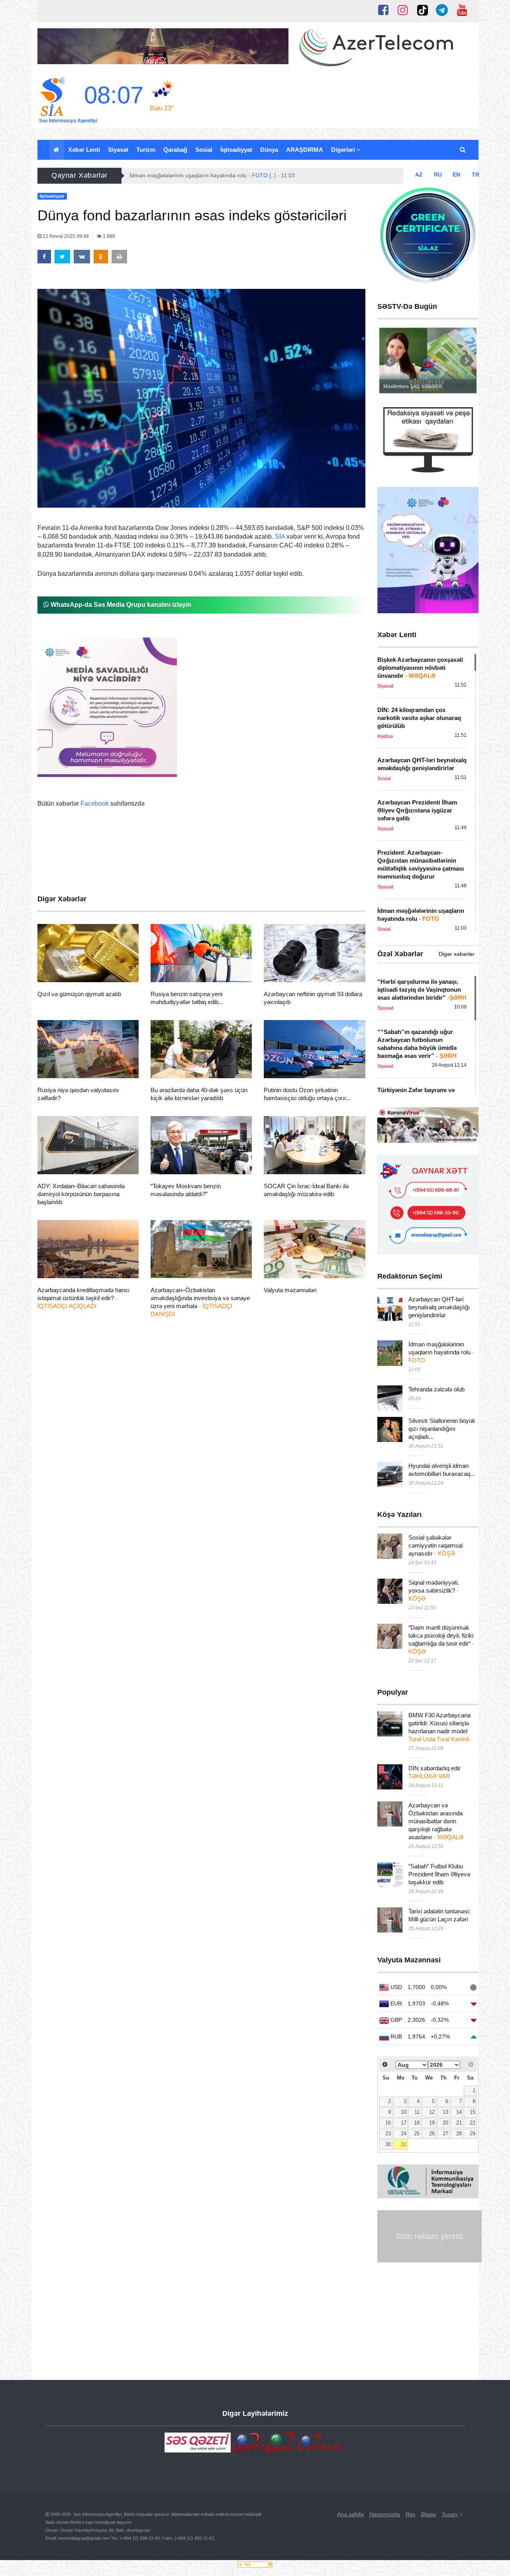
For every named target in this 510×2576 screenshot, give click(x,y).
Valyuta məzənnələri (290, 1290)
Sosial (204, 150)
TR (476, 175)
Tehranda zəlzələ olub (436, 1389)
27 (445, 2134)
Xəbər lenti (84, 150)
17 (404, 2123)
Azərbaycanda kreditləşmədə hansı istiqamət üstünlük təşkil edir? (83, 1298)
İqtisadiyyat (236, 150)
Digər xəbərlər (457, 954)
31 (404, 2144)
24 (404, 2134)
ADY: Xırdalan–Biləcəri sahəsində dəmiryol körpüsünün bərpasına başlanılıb (81, 1194)
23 (388, 2134)
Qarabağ (175, 150)
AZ (419, 175)
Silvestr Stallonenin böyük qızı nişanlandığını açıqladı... (442, 1429)
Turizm (146, 150)
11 (417, 2112)
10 (404, 2112)
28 (459, 2134)
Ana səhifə (350, 2514)
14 (459, 2112)
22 (473, 2123)
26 (432, 2134)
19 (432, 2123)
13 (445, 2112)
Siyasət (118, 150)
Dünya (269, 150)
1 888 (108, 236)
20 (445, 2123)
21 (459, 2123)
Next (466, 361)
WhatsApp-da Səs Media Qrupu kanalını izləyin (120, 605)
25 (417, 2134)
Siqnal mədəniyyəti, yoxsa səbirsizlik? (434, 1590)
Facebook (95, 803)
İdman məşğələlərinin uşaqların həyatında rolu (441, 1352)
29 (473, 2134)
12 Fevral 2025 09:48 (66, 236)
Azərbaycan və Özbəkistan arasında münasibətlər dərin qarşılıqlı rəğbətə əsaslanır (436, 1821)
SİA (280, 537)
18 (417, 2123)
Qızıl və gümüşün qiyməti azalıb (79, 994)
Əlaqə (428, 2514)
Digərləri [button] (344, 150)
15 (473, 2112)
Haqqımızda (385, 2514)
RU (438, 175)
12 (432, 2112)
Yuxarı (450, 2514)
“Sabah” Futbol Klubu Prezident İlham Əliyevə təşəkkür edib (439, 1874)
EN (456, 175)
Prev (390, 361)
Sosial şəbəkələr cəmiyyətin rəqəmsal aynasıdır (435, 1545)
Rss (410, 2514)
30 (388, 2144)
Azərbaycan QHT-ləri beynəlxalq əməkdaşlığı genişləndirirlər (439, 1307)
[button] (463, 150)
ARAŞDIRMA (305, 150)
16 (388, 2123)
